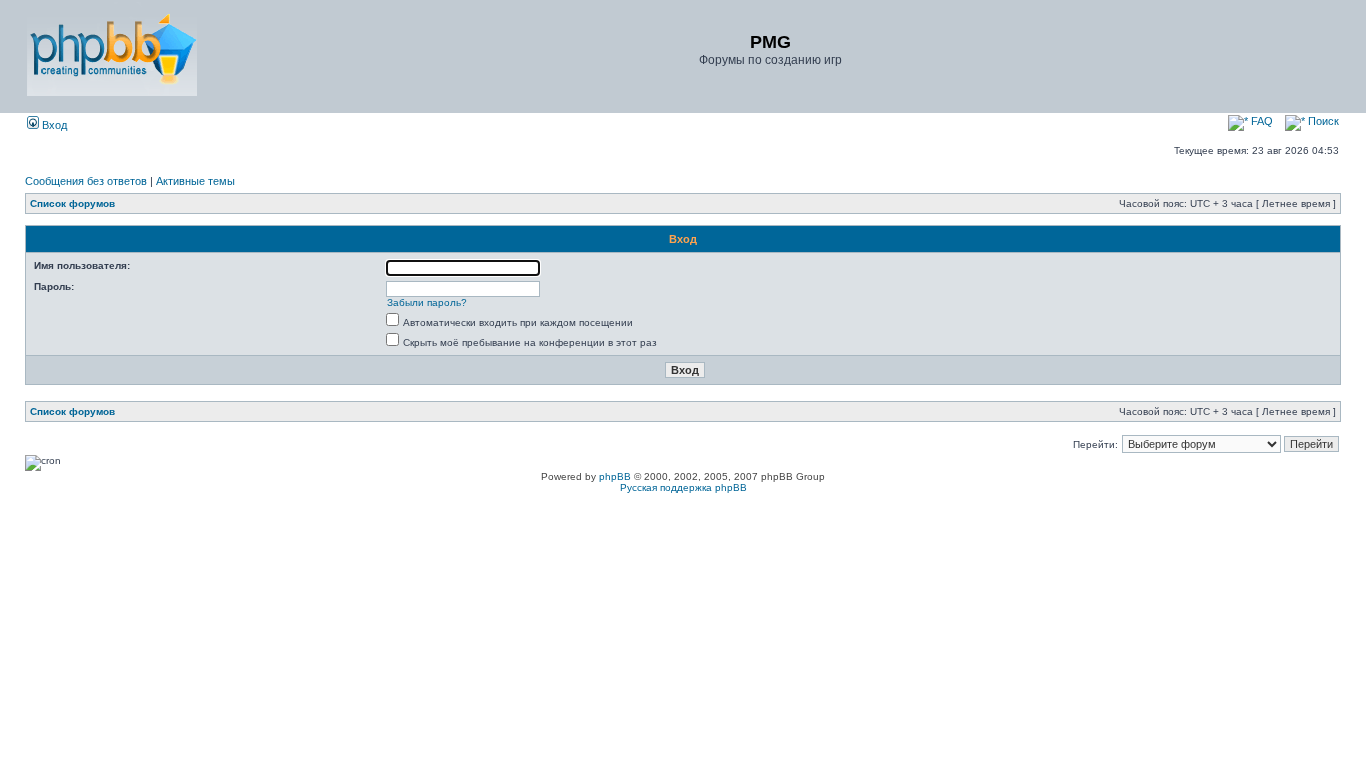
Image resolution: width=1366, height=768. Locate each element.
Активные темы (195, 181)
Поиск (1322, 121)
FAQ (1260, 121)
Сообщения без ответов (86, 181)
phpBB (615, 476)
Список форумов (72, 203)
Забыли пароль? (427, 302)
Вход (53, 125)
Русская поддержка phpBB (683, 487)
